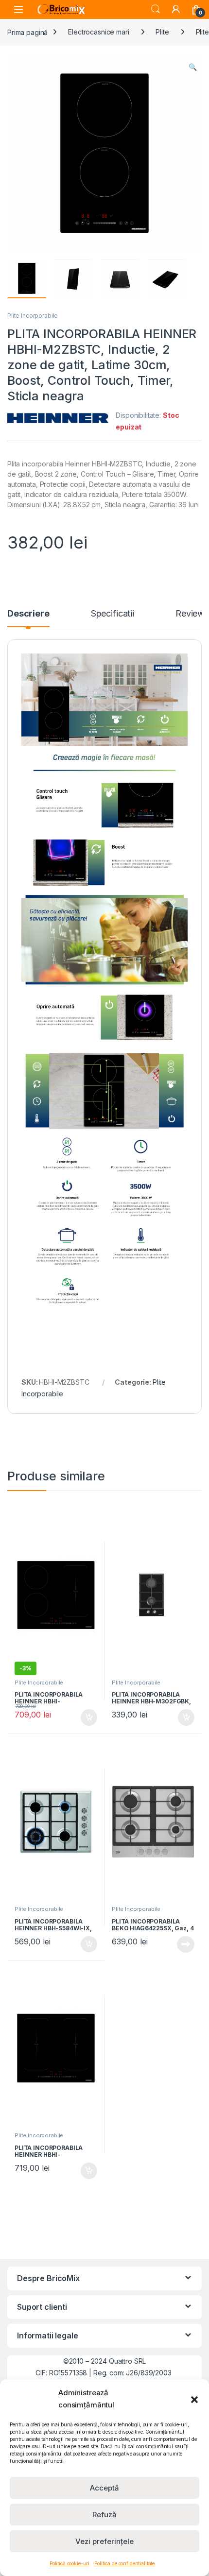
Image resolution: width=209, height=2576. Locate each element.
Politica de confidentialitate (124, 2563)
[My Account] (176, 9)
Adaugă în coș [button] (85, 1717)
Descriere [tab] (28, 614)
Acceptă (104, 2488)
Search (156, 9)
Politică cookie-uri (70, 2563)
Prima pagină (27, 32)
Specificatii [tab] (113, 614)
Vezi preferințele (104, 2541)
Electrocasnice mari (98, 32)
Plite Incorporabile (33, 316)
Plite (162, 32)
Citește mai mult (183, 1944)
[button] (194, 2399)
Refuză (104, 2515)
